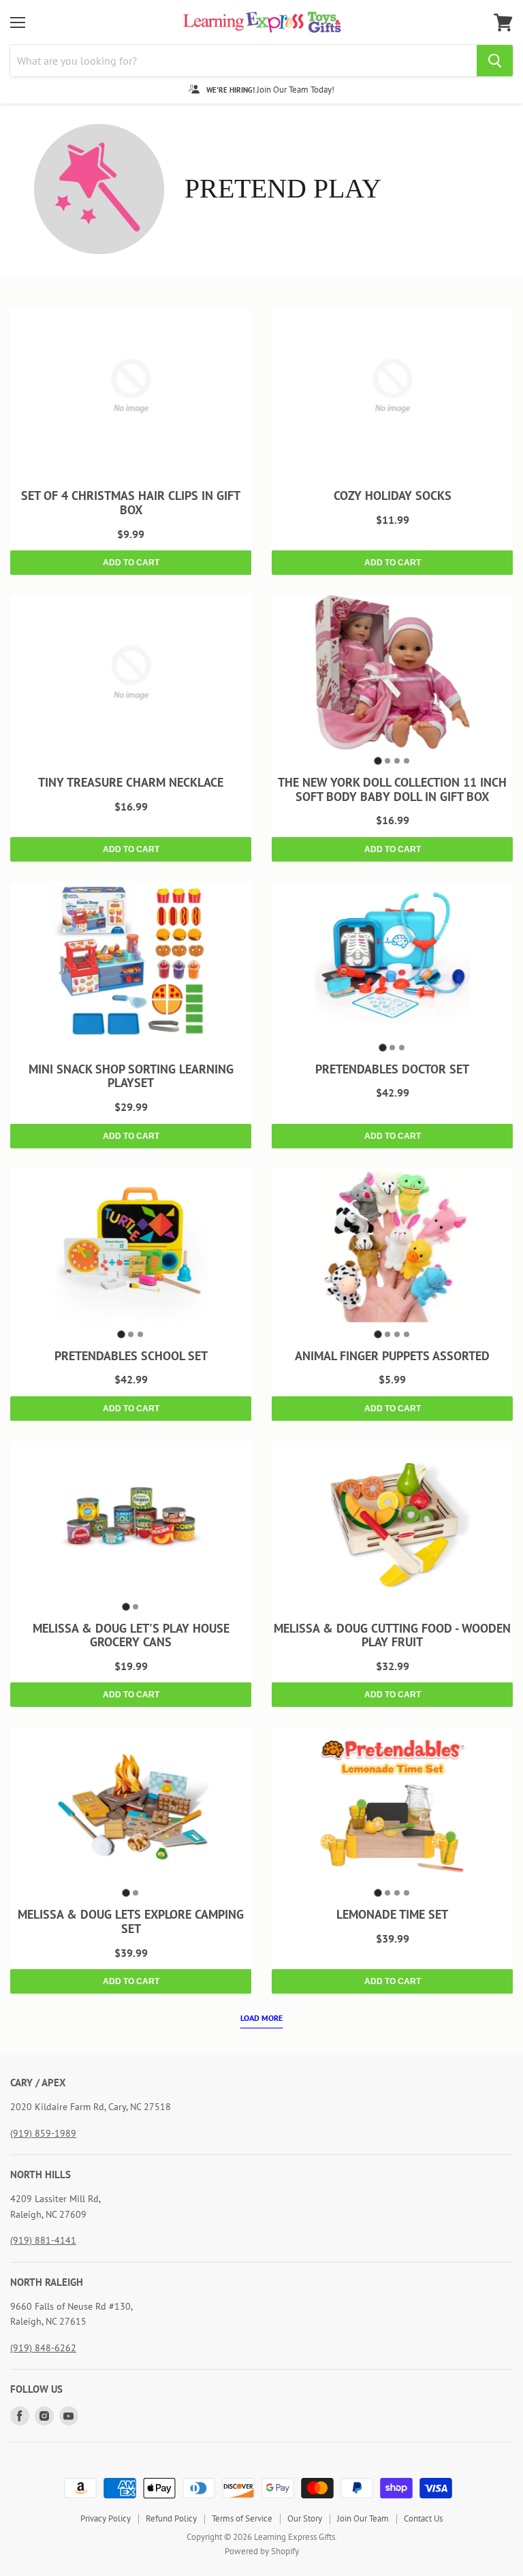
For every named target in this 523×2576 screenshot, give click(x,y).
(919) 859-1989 (43, 2133)
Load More (261, 2018)
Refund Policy (171, 2518)
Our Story (305, 2518)
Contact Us (423, 2518)
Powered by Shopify (262, 2551)
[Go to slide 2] (387, 761)
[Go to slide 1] (378, 760)
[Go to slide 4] (407, 761)
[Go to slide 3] (397, 761)
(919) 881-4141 (43, 2240)
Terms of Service (242, 2518)
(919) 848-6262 (43, 2348)
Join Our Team (363, 2518)
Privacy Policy (106, 2518)
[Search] (495, 61)
